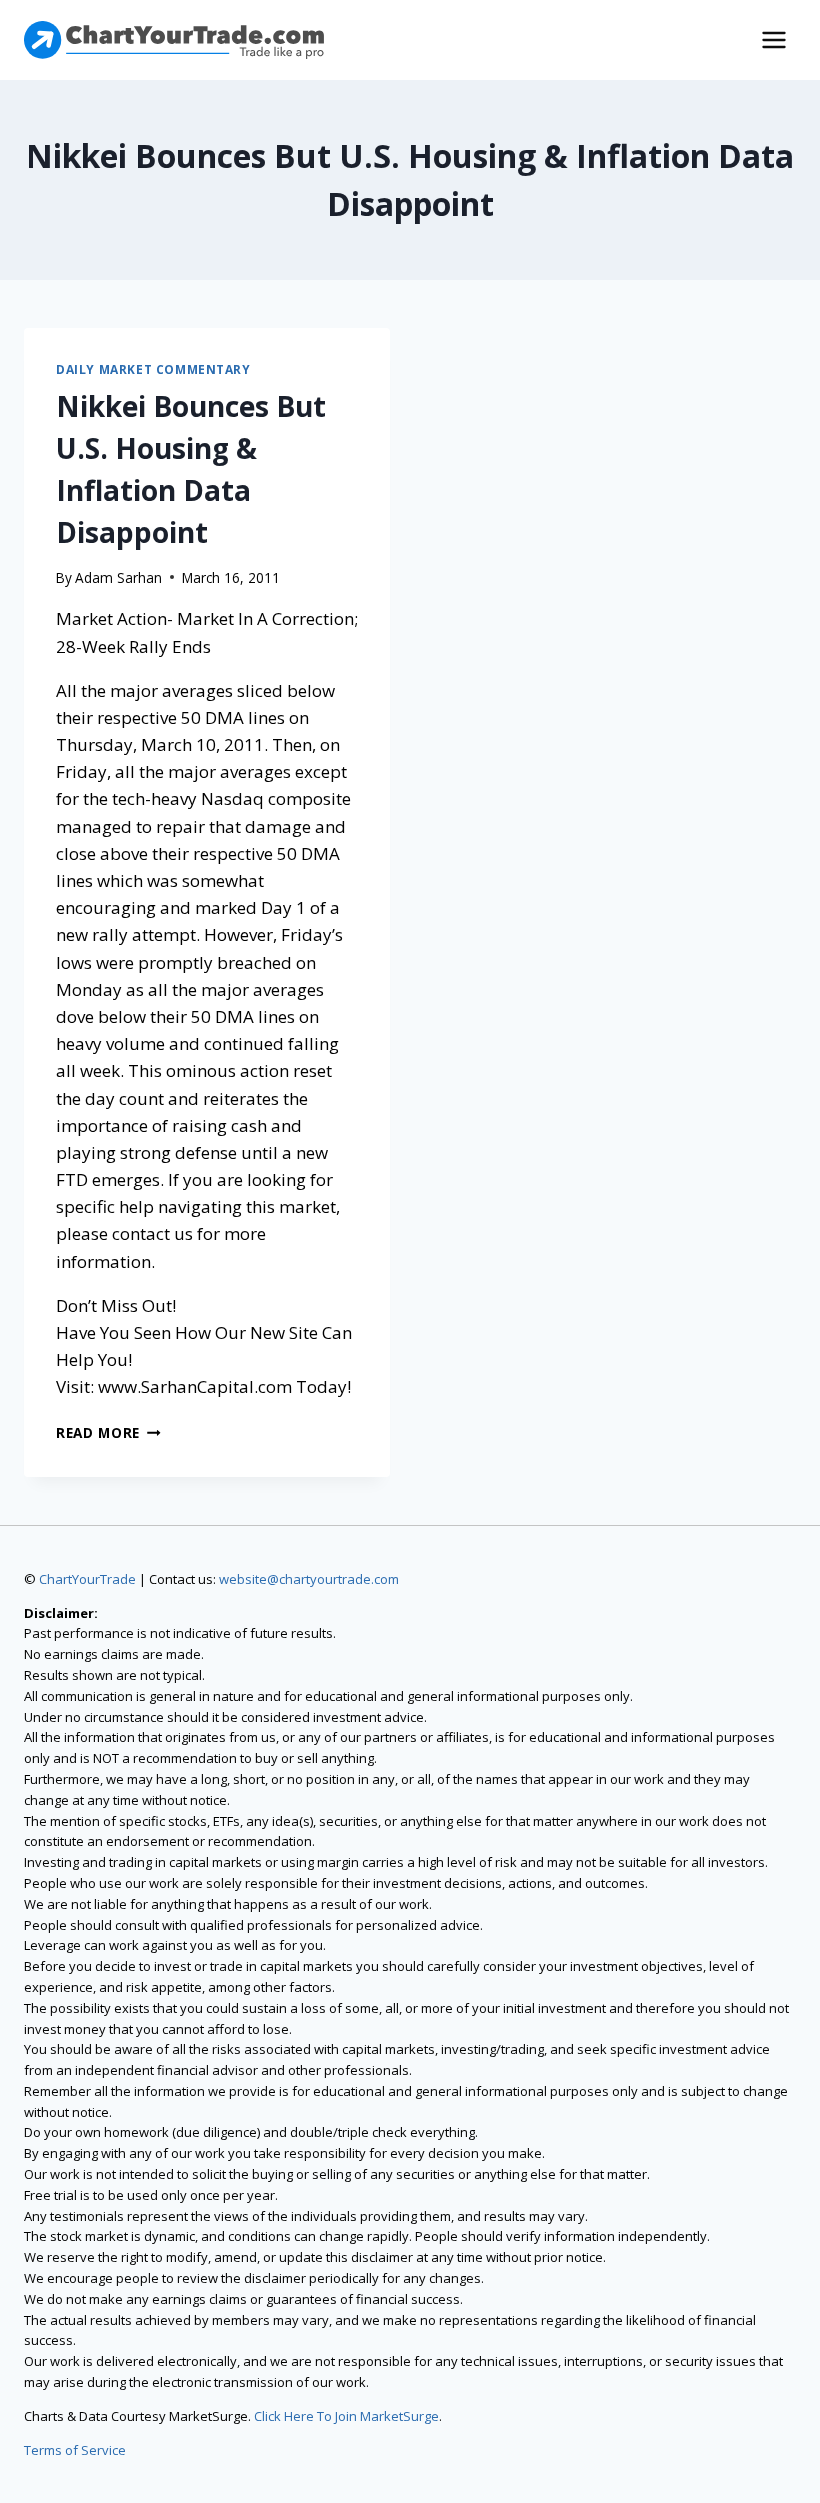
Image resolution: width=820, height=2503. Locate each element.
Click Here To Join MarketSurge (346, 2416)
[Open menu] (773, 39)
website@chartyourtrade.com (309, 1579)
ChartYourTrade (87, 1579)
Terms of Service (75, 2450)
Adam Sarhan (118, 577)
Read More (108, 1432)
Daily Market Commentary (153, 369)
